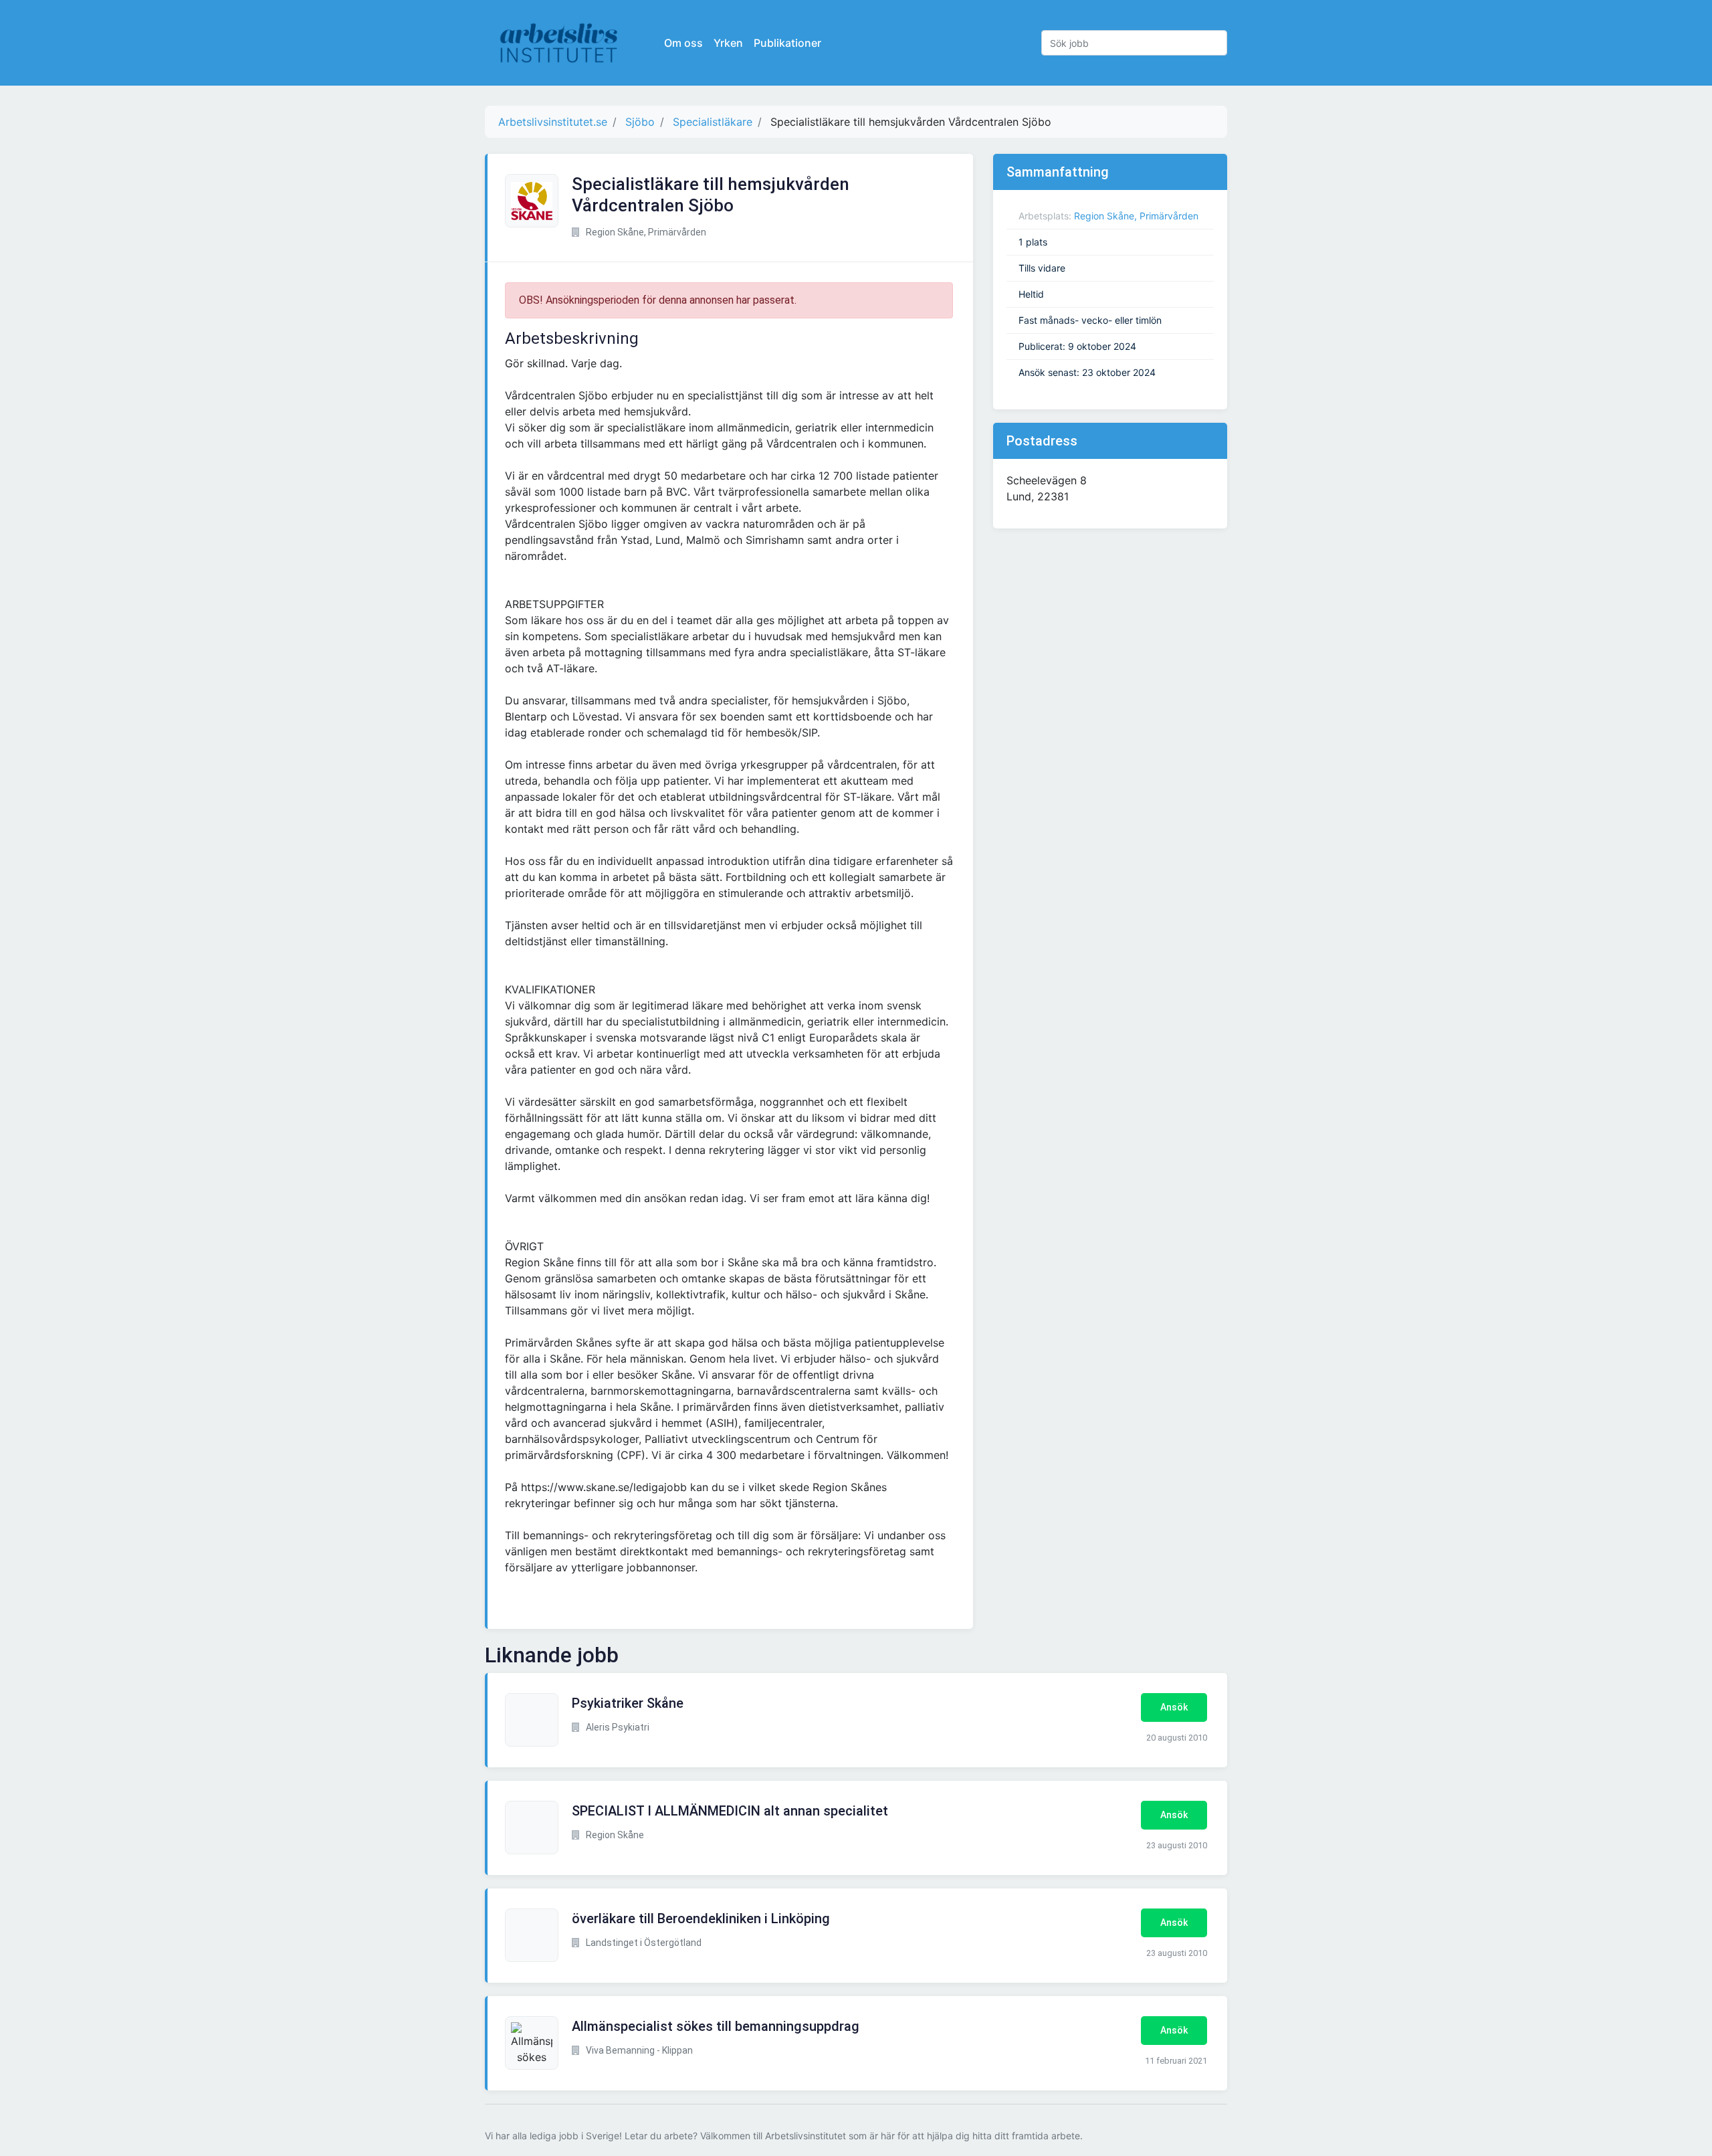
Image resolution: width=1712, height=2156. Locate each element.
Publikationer (787, 43)
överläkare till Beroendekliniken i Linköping (701, 1919)
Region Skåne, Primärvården (1136, 216)
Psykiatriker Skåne (628, 1703)
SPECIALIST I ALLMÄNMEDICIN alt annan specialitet (730, 1811)
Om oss (683, 43)
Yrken (728, 43)
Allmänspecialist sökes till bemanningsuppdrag (716, 2026)
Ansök (1174, 1707)
